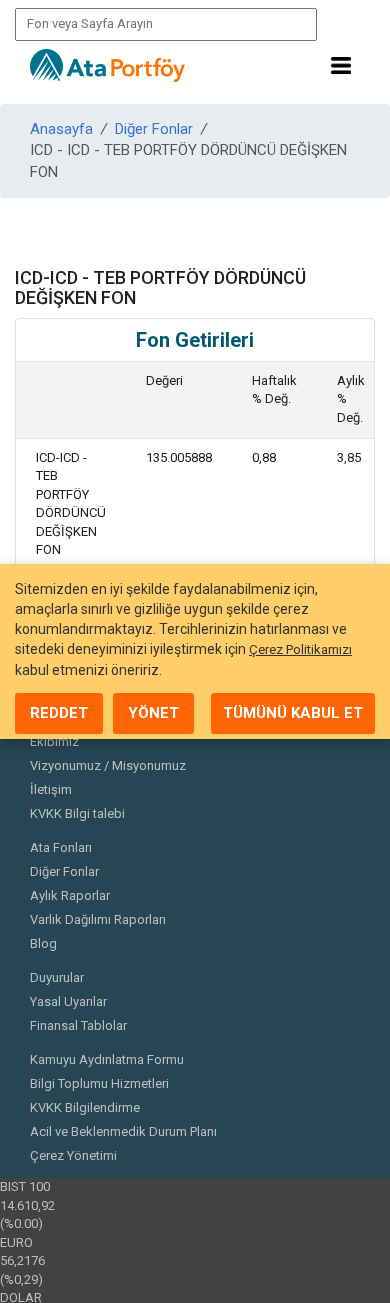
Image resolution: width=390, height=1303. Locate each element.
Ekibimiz (54, 741)
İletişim (51, 789)
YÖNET (153, 713)
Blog (43, 943)
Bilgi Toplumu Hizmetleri (99, 1083)
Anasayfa (61, 129)
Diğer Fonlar (154, 129)
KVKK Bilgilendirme (85, 1107)
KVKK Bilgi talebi (77, 813)
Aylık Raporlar (70, 895)
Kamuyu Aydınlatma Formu (107, 1059)
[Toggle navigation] (341, 65)
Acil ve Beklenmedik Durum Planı (123, 1131)
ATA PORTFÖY (107, 66)
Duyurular (57, 977)
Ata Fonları (61, 847)
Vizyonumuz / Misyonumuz (108, 765)
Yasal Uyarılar (68, 1001)
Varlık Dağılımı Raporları (98, 919)
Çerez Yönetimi (73, 1155)
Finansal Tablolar (78, 1025)
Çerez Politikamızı (300, 649)
